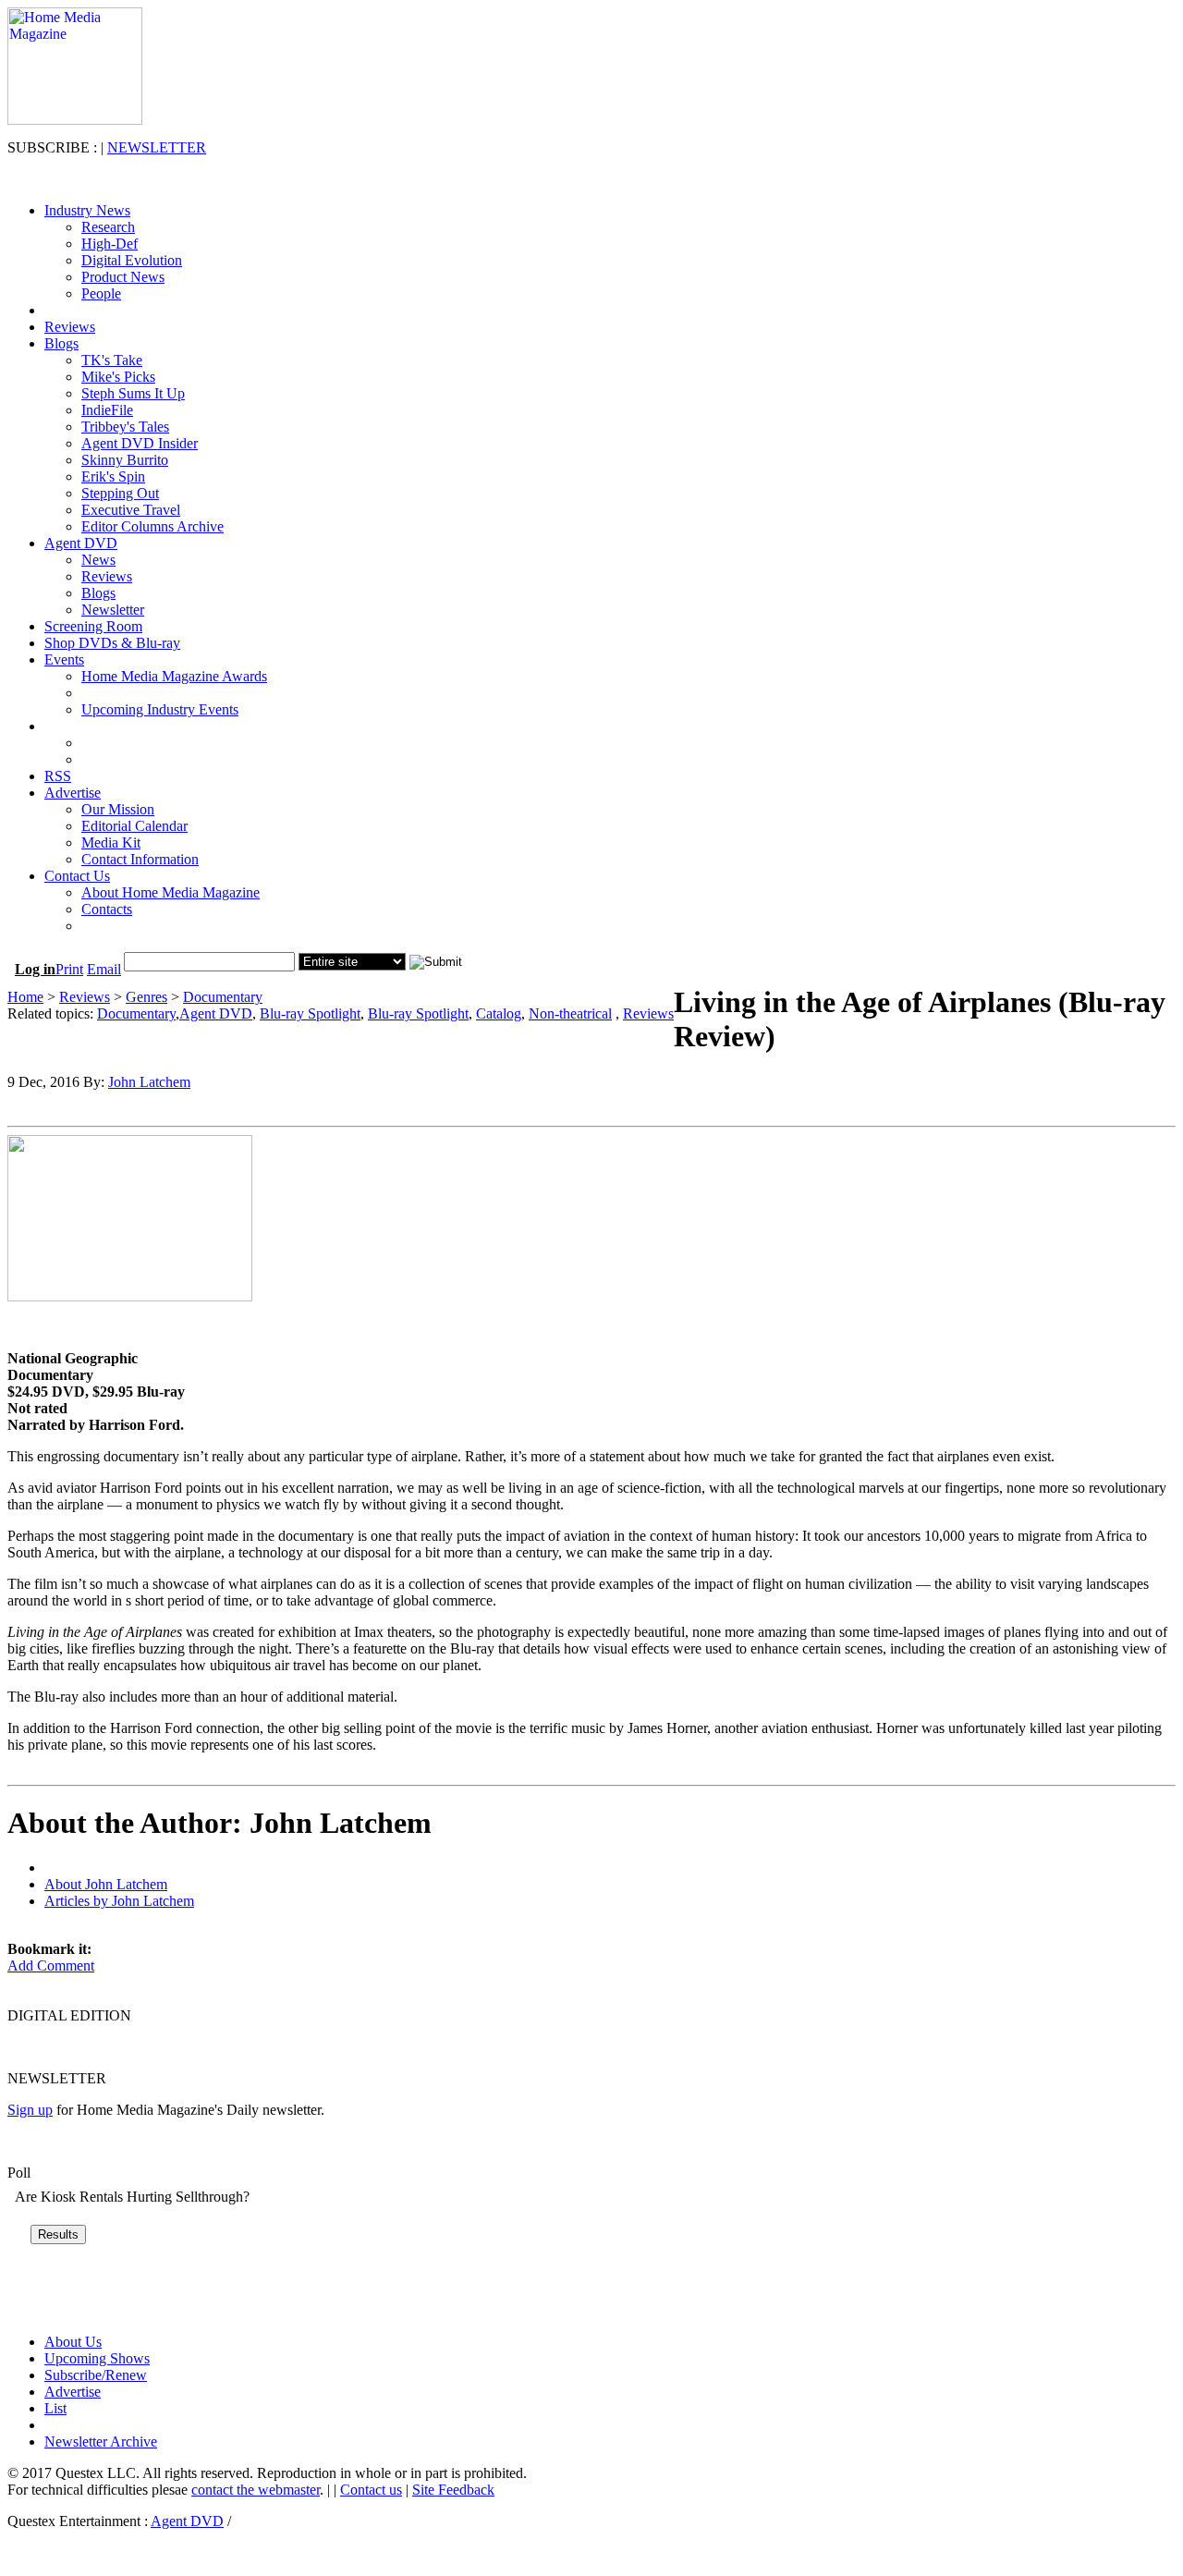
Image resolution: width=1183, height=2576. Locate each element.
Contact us (371, 2490)
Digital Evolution (132, 260)
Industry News (87, 210)
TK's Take (112, 360)
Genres (146, 997)
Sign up (30, 2110)
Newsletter (113, 610)
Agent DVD (81, 543)
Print (69, 969)
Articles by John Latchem (119, 1901)
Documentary (223, 997)
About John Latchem (106, 1884)
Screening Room (93, 626)
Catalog (499, 1013)
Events (64, 659)
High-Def (110, 244)
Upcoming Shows (97, 2358)
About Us (73, 2342)
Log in (35, 969)
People (101, 293)
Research (108, 227)
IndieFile (107, 410)
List (55, 2408)
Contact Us (77, 876)
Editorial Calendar (134, 826)
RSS (58, 776)
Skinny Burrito (125, 460)
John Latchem (149, 1082)
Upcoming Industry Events (160, 709)
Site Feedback (453, 2490)
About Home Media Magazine (171, 892)
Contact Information (140, 859)
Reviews (70, 327)
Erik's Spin (113, 476)
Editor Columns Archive (152, 526)
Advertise (73, 793)
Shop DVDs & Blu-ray (112, 643)
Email (104, 969)
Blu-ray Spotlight (310, 1013)
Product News (123, 277)
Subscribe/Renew (96, 2375)
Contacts (107, 909)
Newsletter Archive (101, 2442)
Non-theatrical (570, 1013)
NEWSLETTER (157, 147)
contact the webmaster (256, 2490)
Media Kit (111, 842)
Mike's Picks (118, 377)
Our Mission (118, 809)
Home (25, 997)
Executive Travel (131, 510)
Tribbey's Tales (125, 427)
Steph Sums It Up (133, 393)
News (98, 560)
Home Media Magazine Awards (174, 676)
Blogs (61, 343)
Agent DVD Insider (140, 443)
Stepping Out (120, 493)
